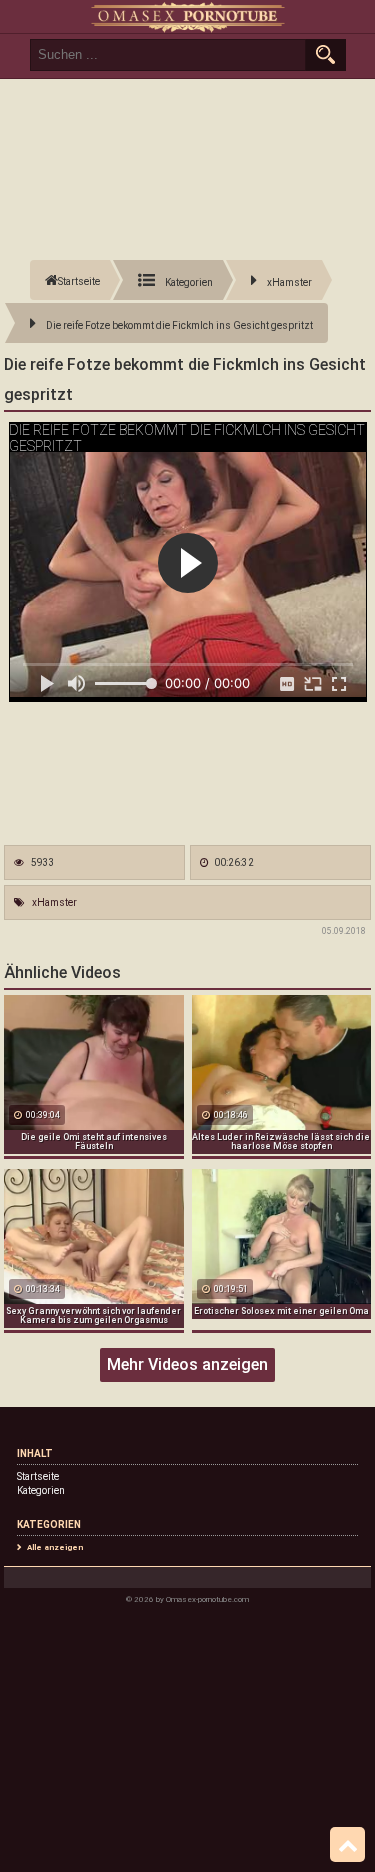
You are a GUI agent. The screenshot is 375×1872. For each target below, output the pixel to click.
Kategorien (41, 1490)
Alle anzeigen (55, 1547)
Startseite (38, 1476)
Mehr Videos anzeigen (187, 1364)
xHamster (54, 902)
